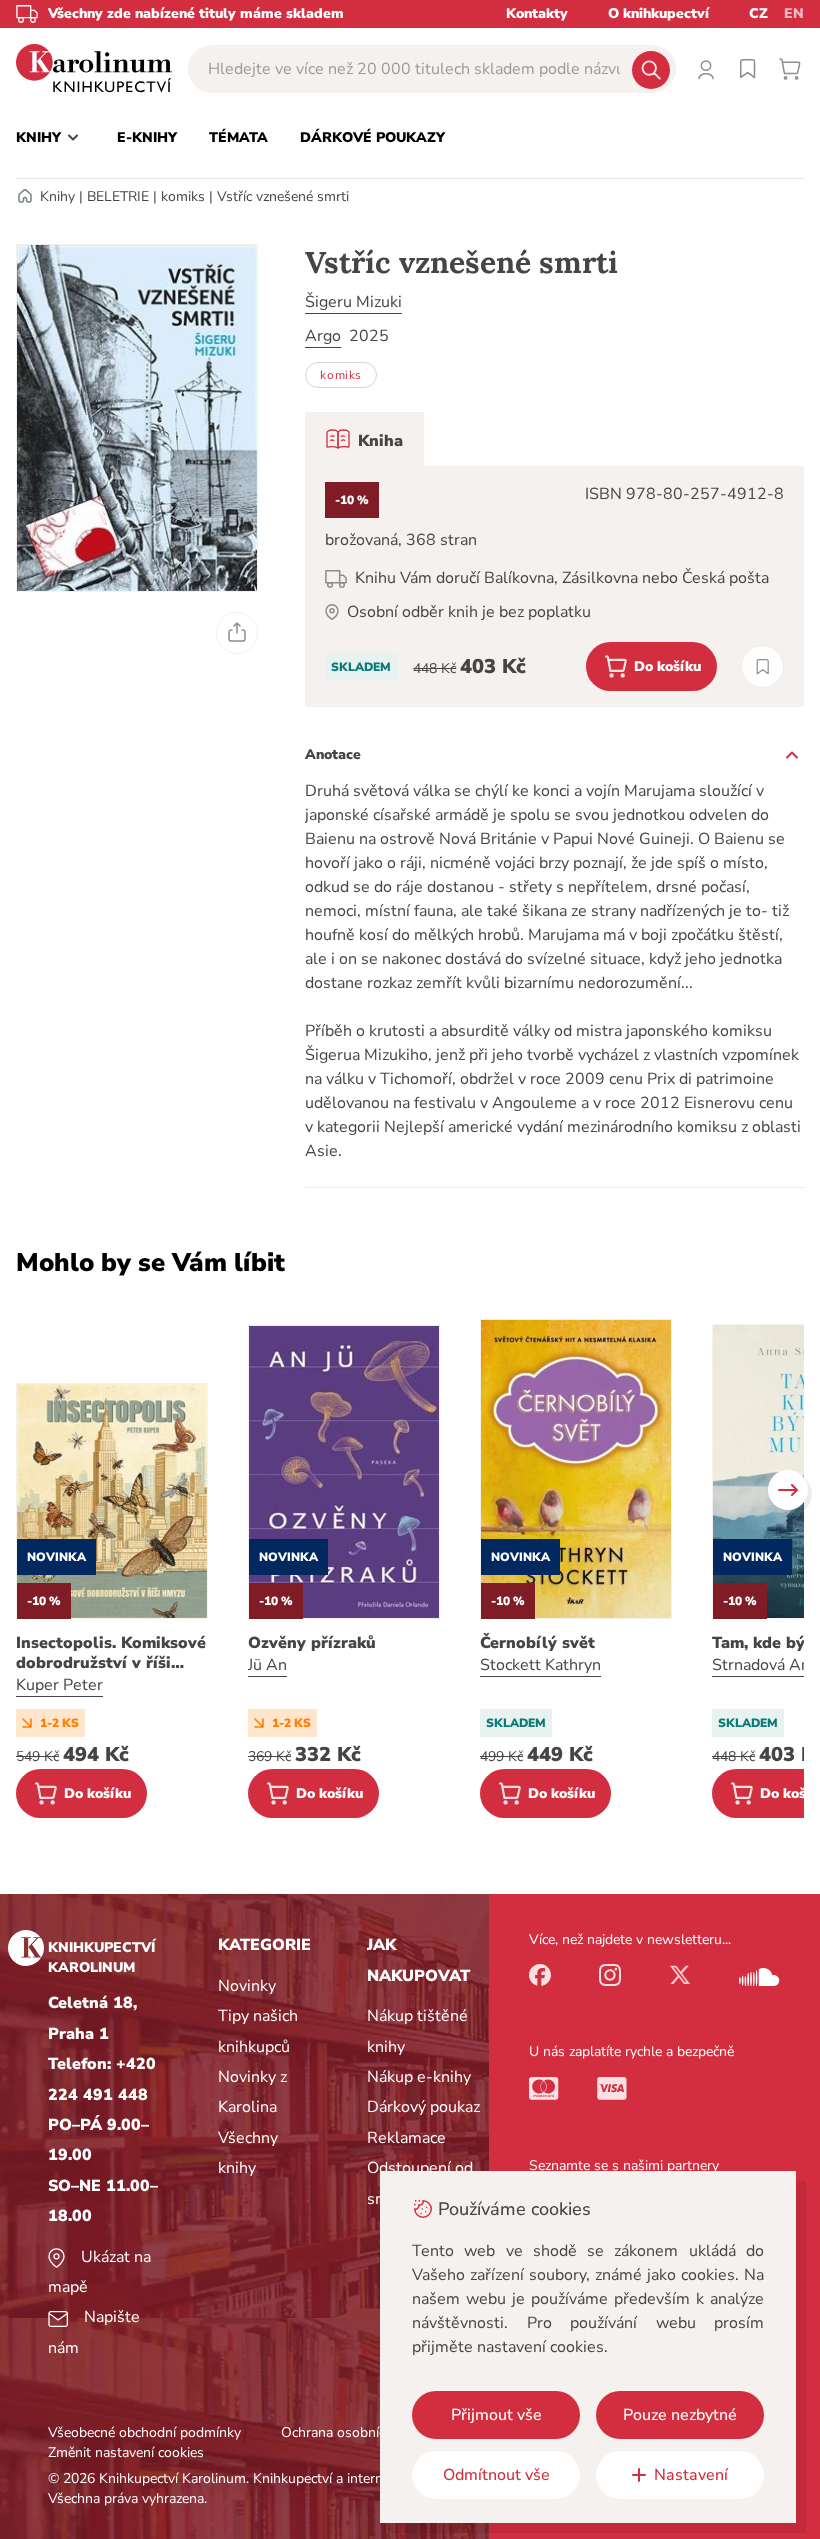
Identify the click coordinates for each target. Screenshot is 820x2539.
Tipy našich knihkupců (258, 2031)
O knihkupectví (658, 13)
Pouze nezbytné (680, 2415)
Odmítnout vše (496, 2475)
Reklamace (406, 2138)
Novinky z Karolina (252, 2092)
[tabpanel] (554, 586)
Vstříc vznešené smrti (283, 196)
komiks (183, 196)
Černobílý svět (537, 1643)
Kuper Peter (59, 1685)
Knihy (57, 196)
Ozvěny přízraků (312, 1643)
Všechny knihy (248, 2153)
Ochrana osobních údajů (356, 2432)
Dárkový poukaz (423, 2107)
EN (794, 13)
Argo (323, 336)
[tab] (364, 439)
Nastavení (691, 2475)
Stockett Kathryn (540, 1665)
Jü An (267, 1665)
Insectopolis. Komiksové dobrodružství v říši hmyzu (111, 1653)
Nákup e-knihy (419, 2077)
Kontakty (537, 13)
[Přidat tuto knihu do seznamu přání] (762, 666)
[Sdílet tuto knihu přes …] (237, 633)
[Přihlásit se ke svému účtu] (706, 69)
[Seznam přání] (748, 69)
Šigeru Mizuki (353, 302)
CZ (758, 13)
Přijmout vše (496, 2415)
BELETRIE (118, 196)
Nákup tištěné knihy (417, 2031)
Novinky (247, 1986)
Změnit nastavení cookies (126, 2452)
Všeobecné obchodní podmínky (144, 2432)
